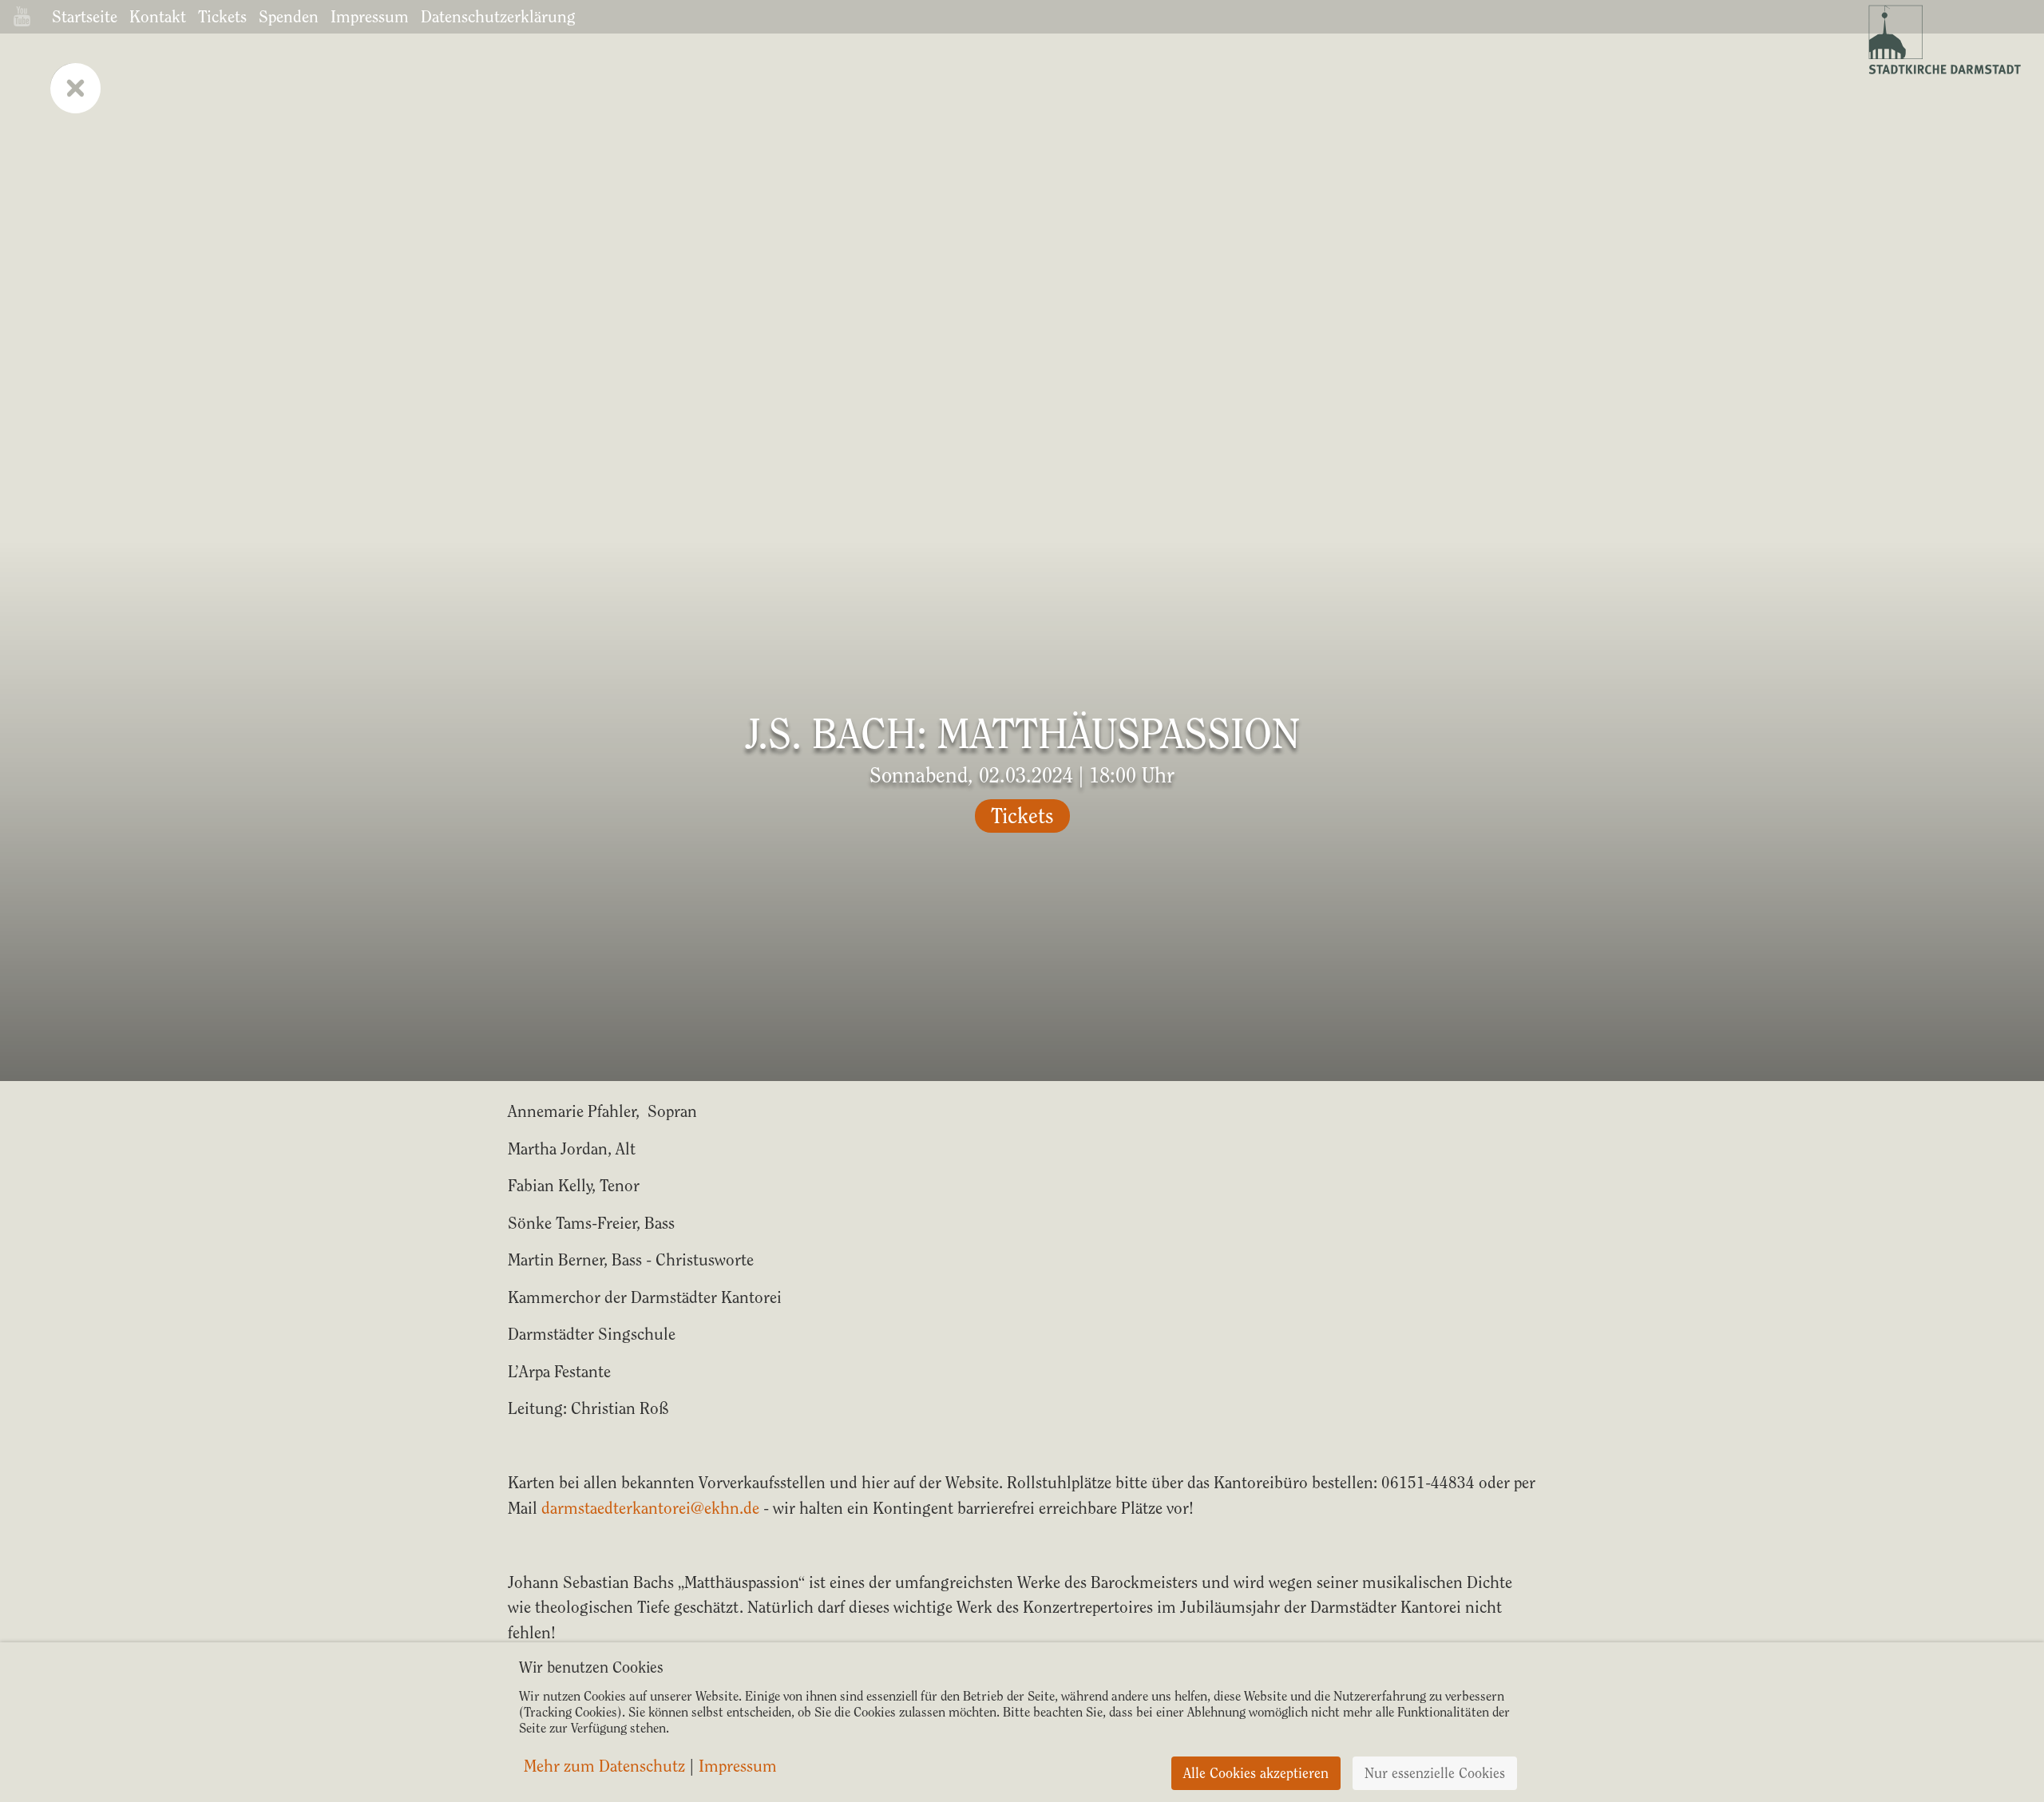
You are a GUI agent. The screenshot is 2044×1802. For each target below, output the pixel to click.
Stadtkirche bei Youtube (22, 16)
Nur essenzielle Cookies (1435, 1773)
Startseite (85, 16)
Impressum (370, 16)
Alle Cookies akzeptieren (1256, 1773)
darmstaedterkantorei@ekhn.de (650, 1508)
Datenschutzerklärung (498, 16)
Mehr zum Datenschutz (604, 1766)
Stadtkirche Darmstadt (1943, 40)
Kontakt (158, 16)
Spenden (289, 16)
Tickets (222, 16)
